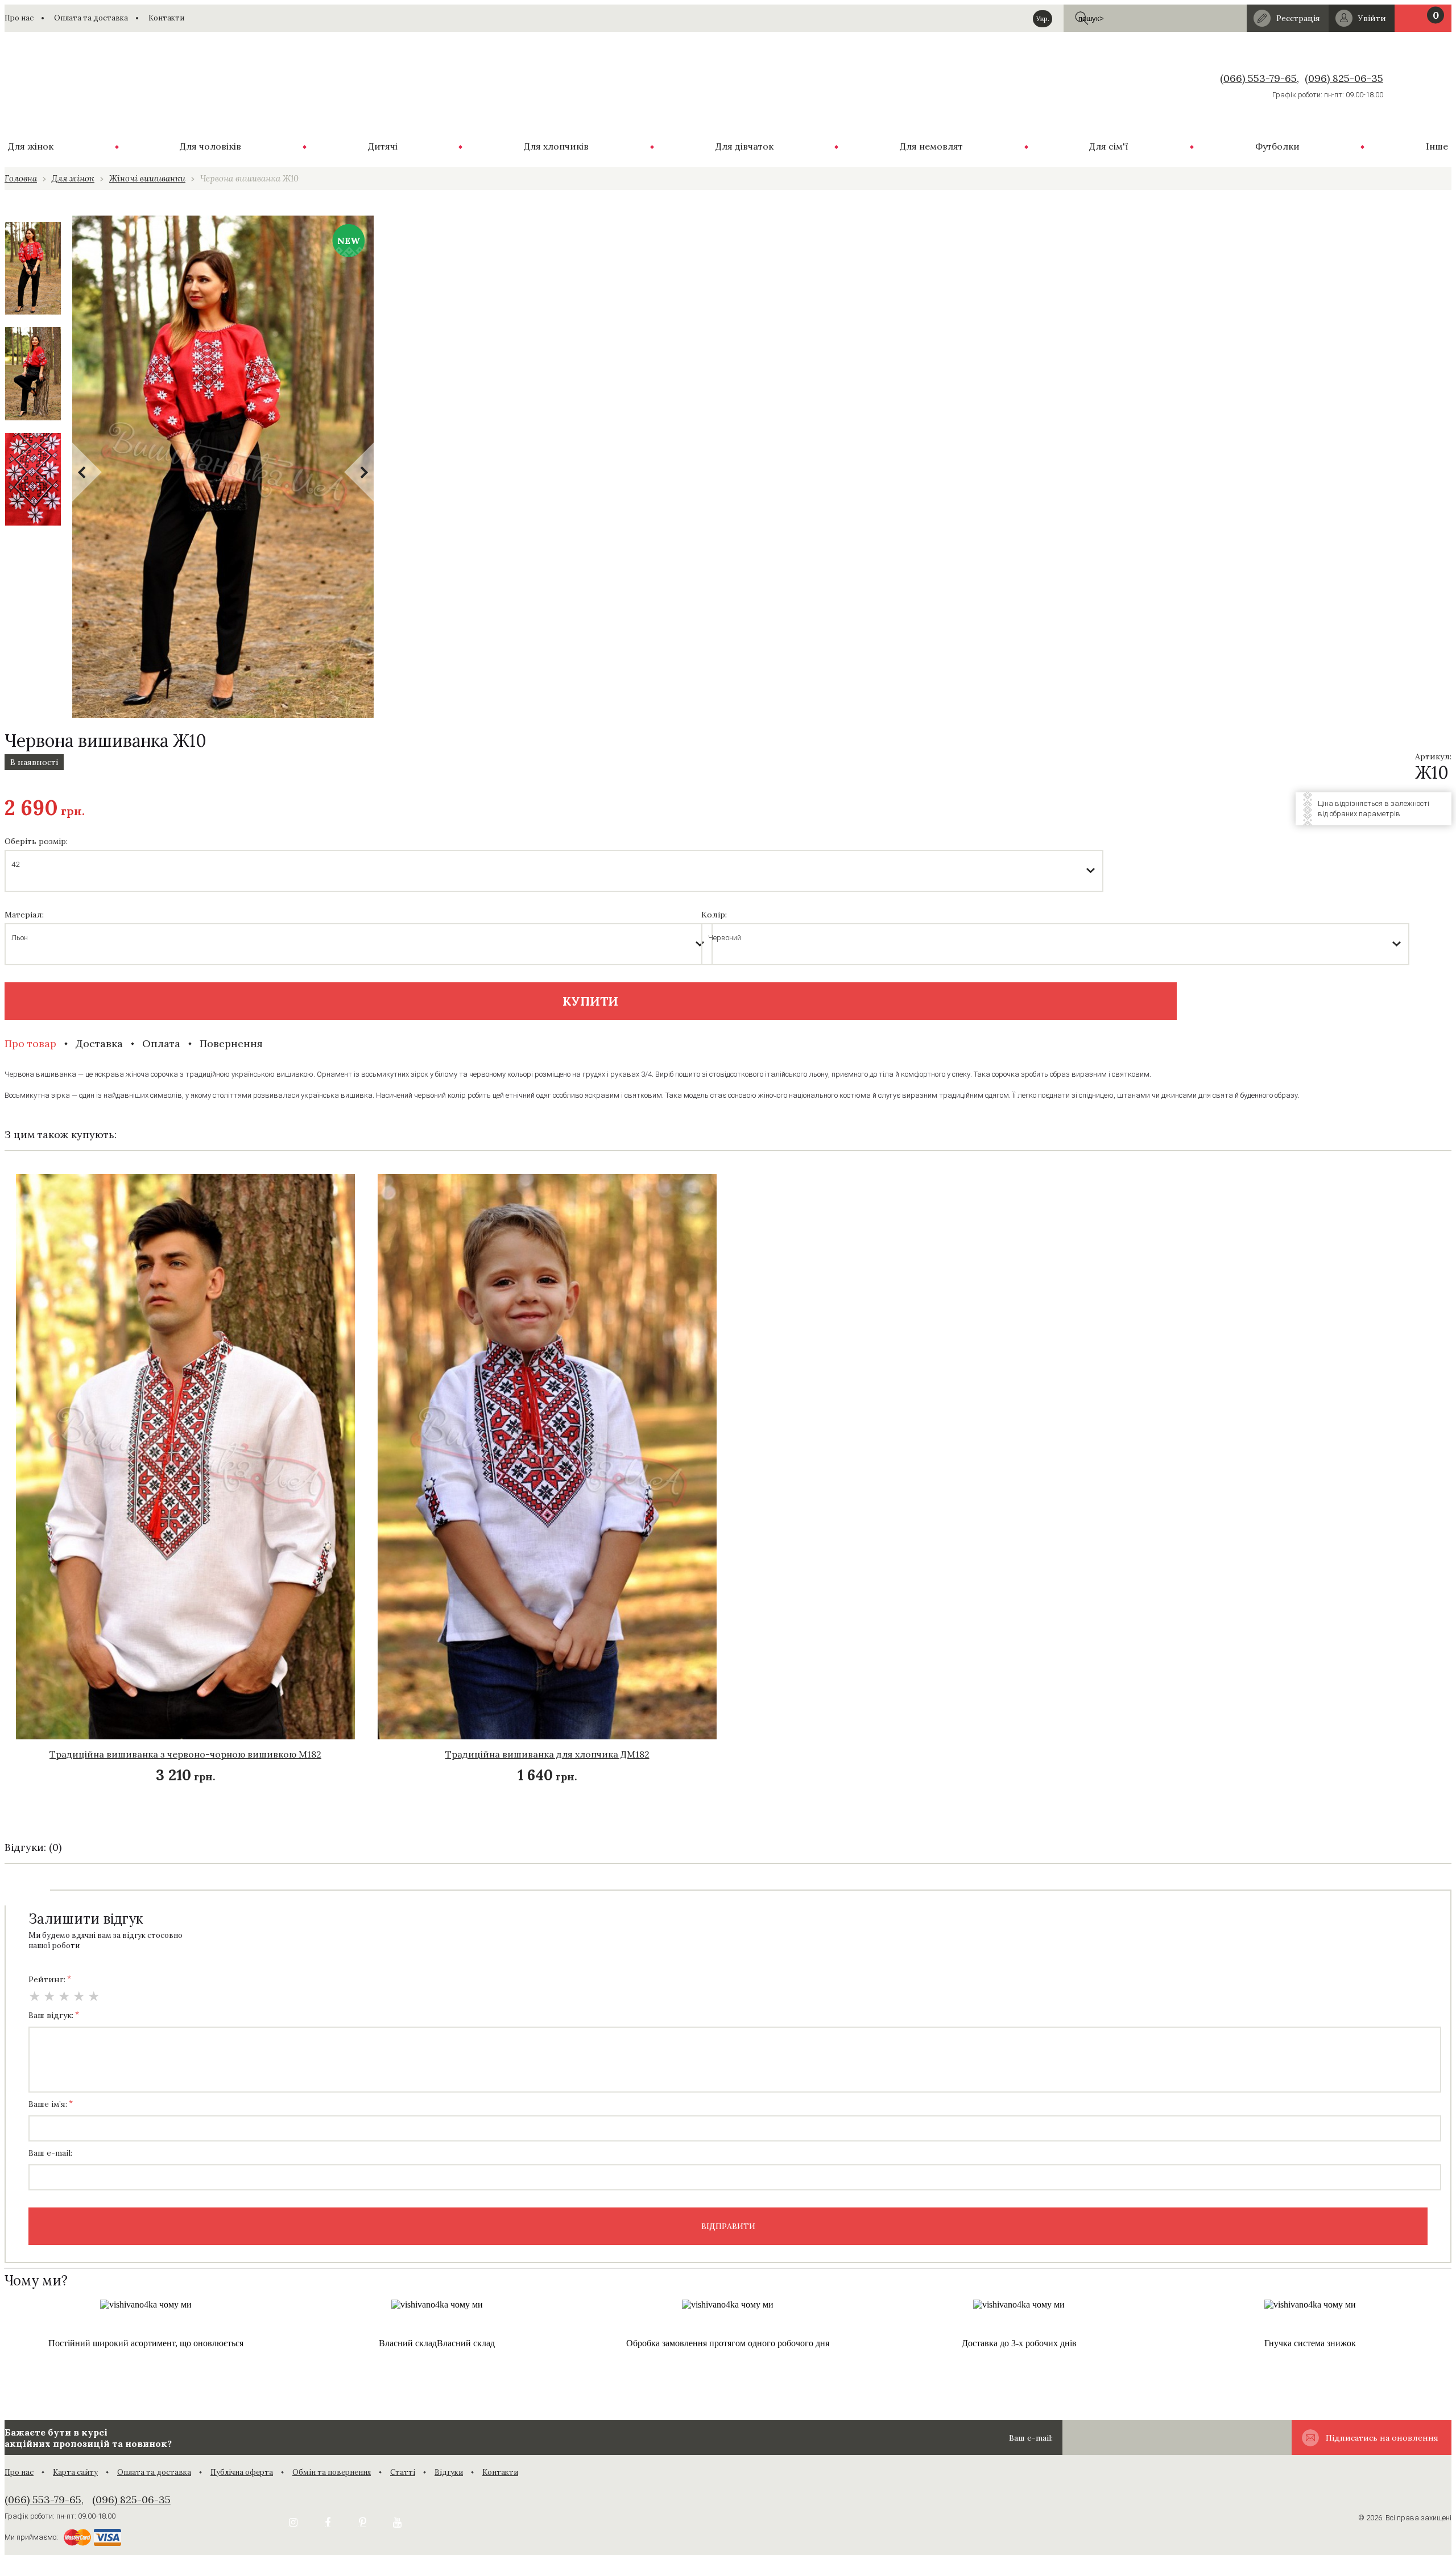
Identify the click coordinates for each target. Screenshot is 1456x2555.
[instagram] (293, 2523)
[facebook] (328, 2523)
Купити (590, 1001)
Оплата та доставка (91, 18)
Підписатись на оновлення (1382, 2438)
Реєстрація (1298, 18)
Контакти (166, 18)
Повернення (231, 1043)
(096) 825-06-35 (1344, 78)
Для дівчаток (744, 146)
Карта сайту (75, 2472)
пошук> (1083, 18)
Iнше (1437, 146)
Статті (403, 2472)
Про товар (30, 1043)
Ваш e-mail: (1031, 2438)
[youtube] (397, 2523)
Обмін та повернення (332, 2472)
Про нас (19, 18)
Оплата (161, 1043)
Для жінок (31, 146)
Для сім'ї (1109, 146)
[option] (33, 268)
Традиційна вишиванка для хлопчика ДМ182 (547, 1754)
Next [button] (359, 472)
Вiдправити (728, 2226)
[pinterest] (362, 2523)
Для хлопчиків (556, 146)
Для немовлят (931, 146)
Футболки (1277, 146)
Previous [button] (87, 472)
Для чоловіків (210, 146)
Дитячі (383, 146)
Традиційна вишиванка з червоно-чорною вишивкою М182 (185, 1754)
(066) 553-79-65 (1258, 78)
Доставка (99, 1043)
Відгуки (449, 2472)
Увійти (1372, 18)
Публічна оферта (242, 2472)
